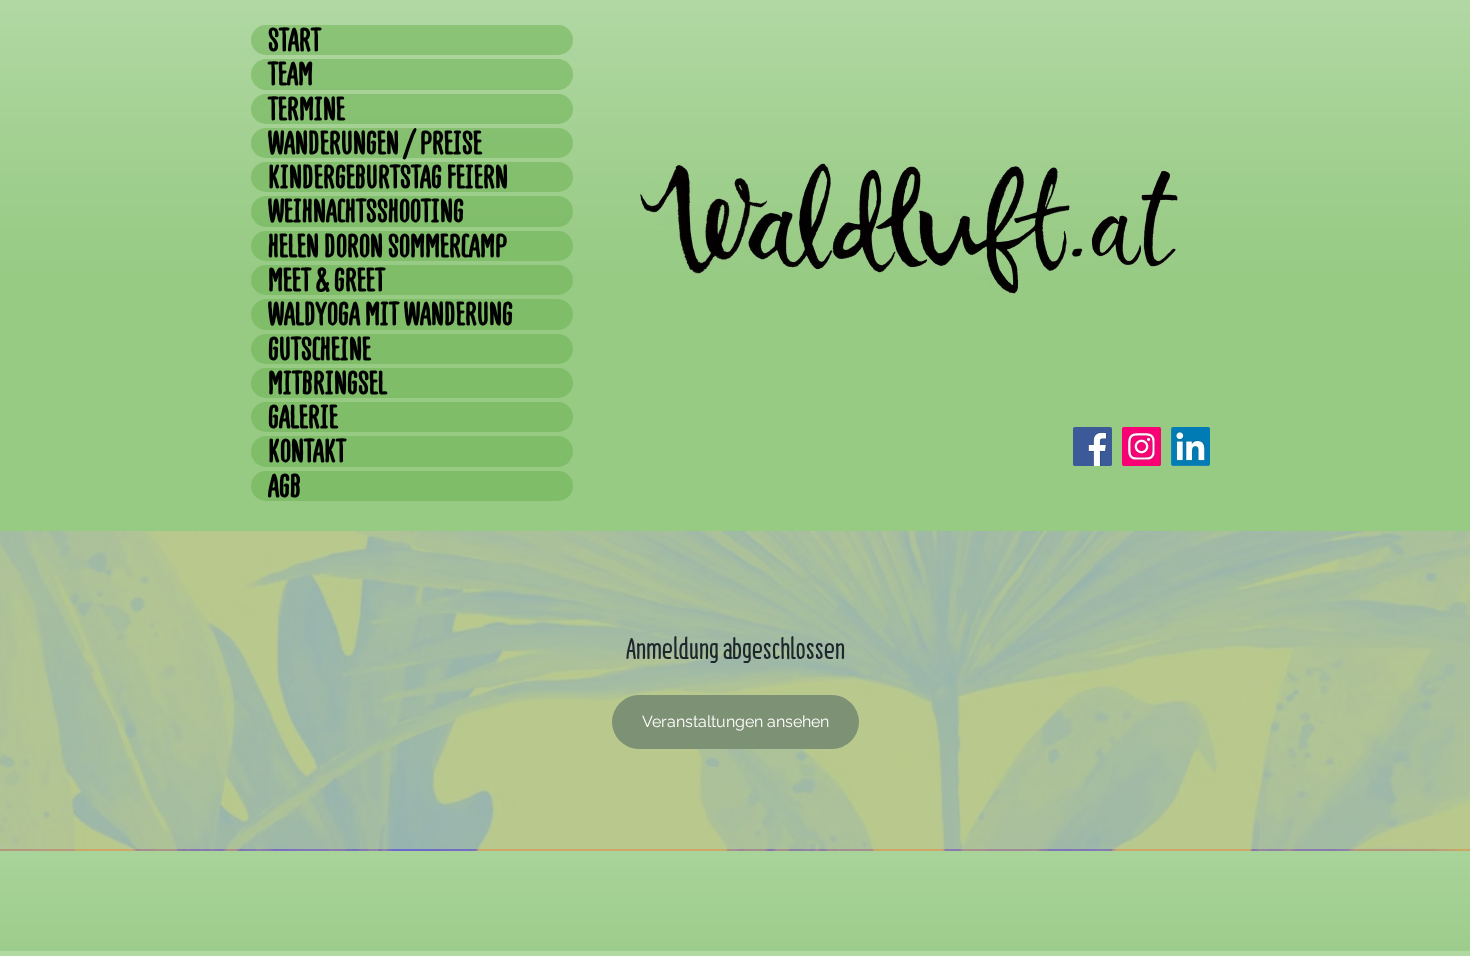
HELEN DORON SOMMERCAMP (387, 246)
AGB (284, 486)
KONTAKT (307, 451)
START (294, 40)
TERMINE (306, 109)
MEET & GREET (326, 280)
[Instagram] (1141, 446)
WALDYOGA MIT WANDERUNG (390, 314)
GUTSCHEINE (319, 349)
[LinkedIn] (1190, 446)
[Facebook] (1092, 446)
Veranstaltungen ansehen (735, 721)
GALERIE (303, 417)
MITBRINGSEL (327, 383)
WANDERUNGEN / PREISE (375, 143)
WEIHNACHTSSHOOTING (366, 211)
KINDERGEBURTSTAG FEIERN (388, 177)
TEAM (290, 74)
